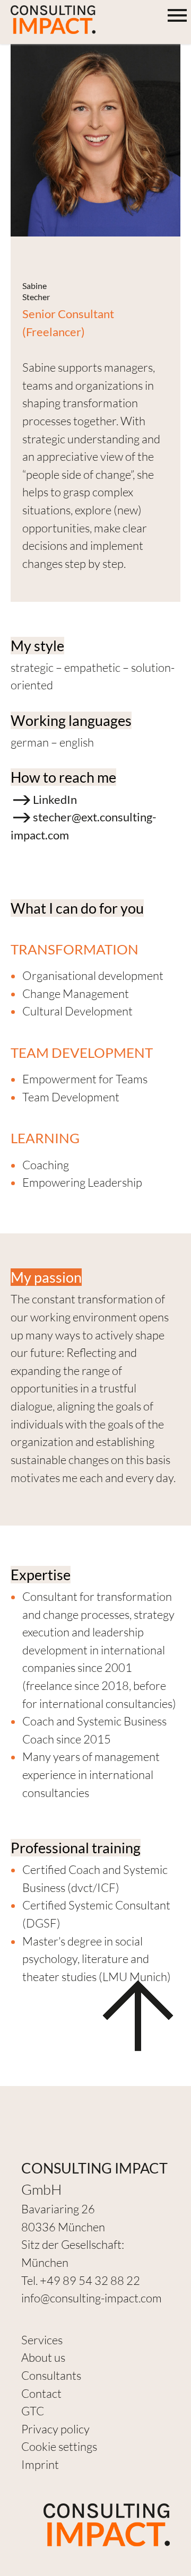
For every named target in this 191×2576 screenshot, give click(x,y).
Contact (41, 2393)
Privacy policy (55, 2429)
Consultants (51, 2375)
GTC (33, 2411)
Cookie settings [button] (59, 2446)
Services (42, 2340)
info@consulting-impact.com (92, 2298)
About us (43, 2357)
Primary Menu (178, 16)
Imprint (40, 2464)
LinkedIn (55, 799)
